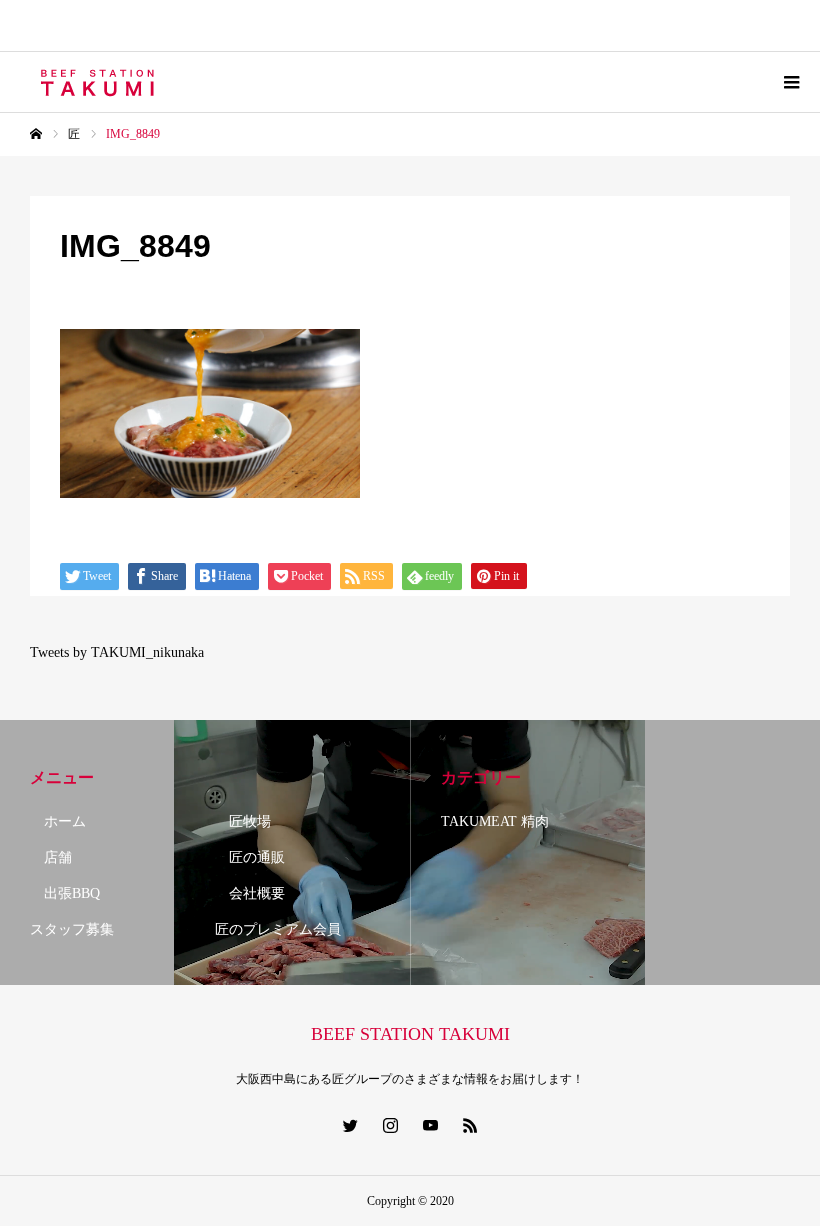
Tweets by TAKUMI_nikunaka (117, 652)
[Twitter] (350, 1125)
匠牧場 (243, 821)
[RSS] (470, 1125)
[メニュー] (790, 82)
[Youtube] (430, 1125)
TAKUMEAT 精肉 (495, 821)
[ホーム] (36, 134)
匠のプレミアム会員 (278, 929)
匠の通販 (250, 857)
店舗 (51, 857)
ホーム (58, 821)
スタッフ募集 (72, 929)
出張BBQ (65, 893)
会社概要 (250, 893)
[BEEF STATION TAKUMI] (99, 82)
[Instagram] (390, 1125)
